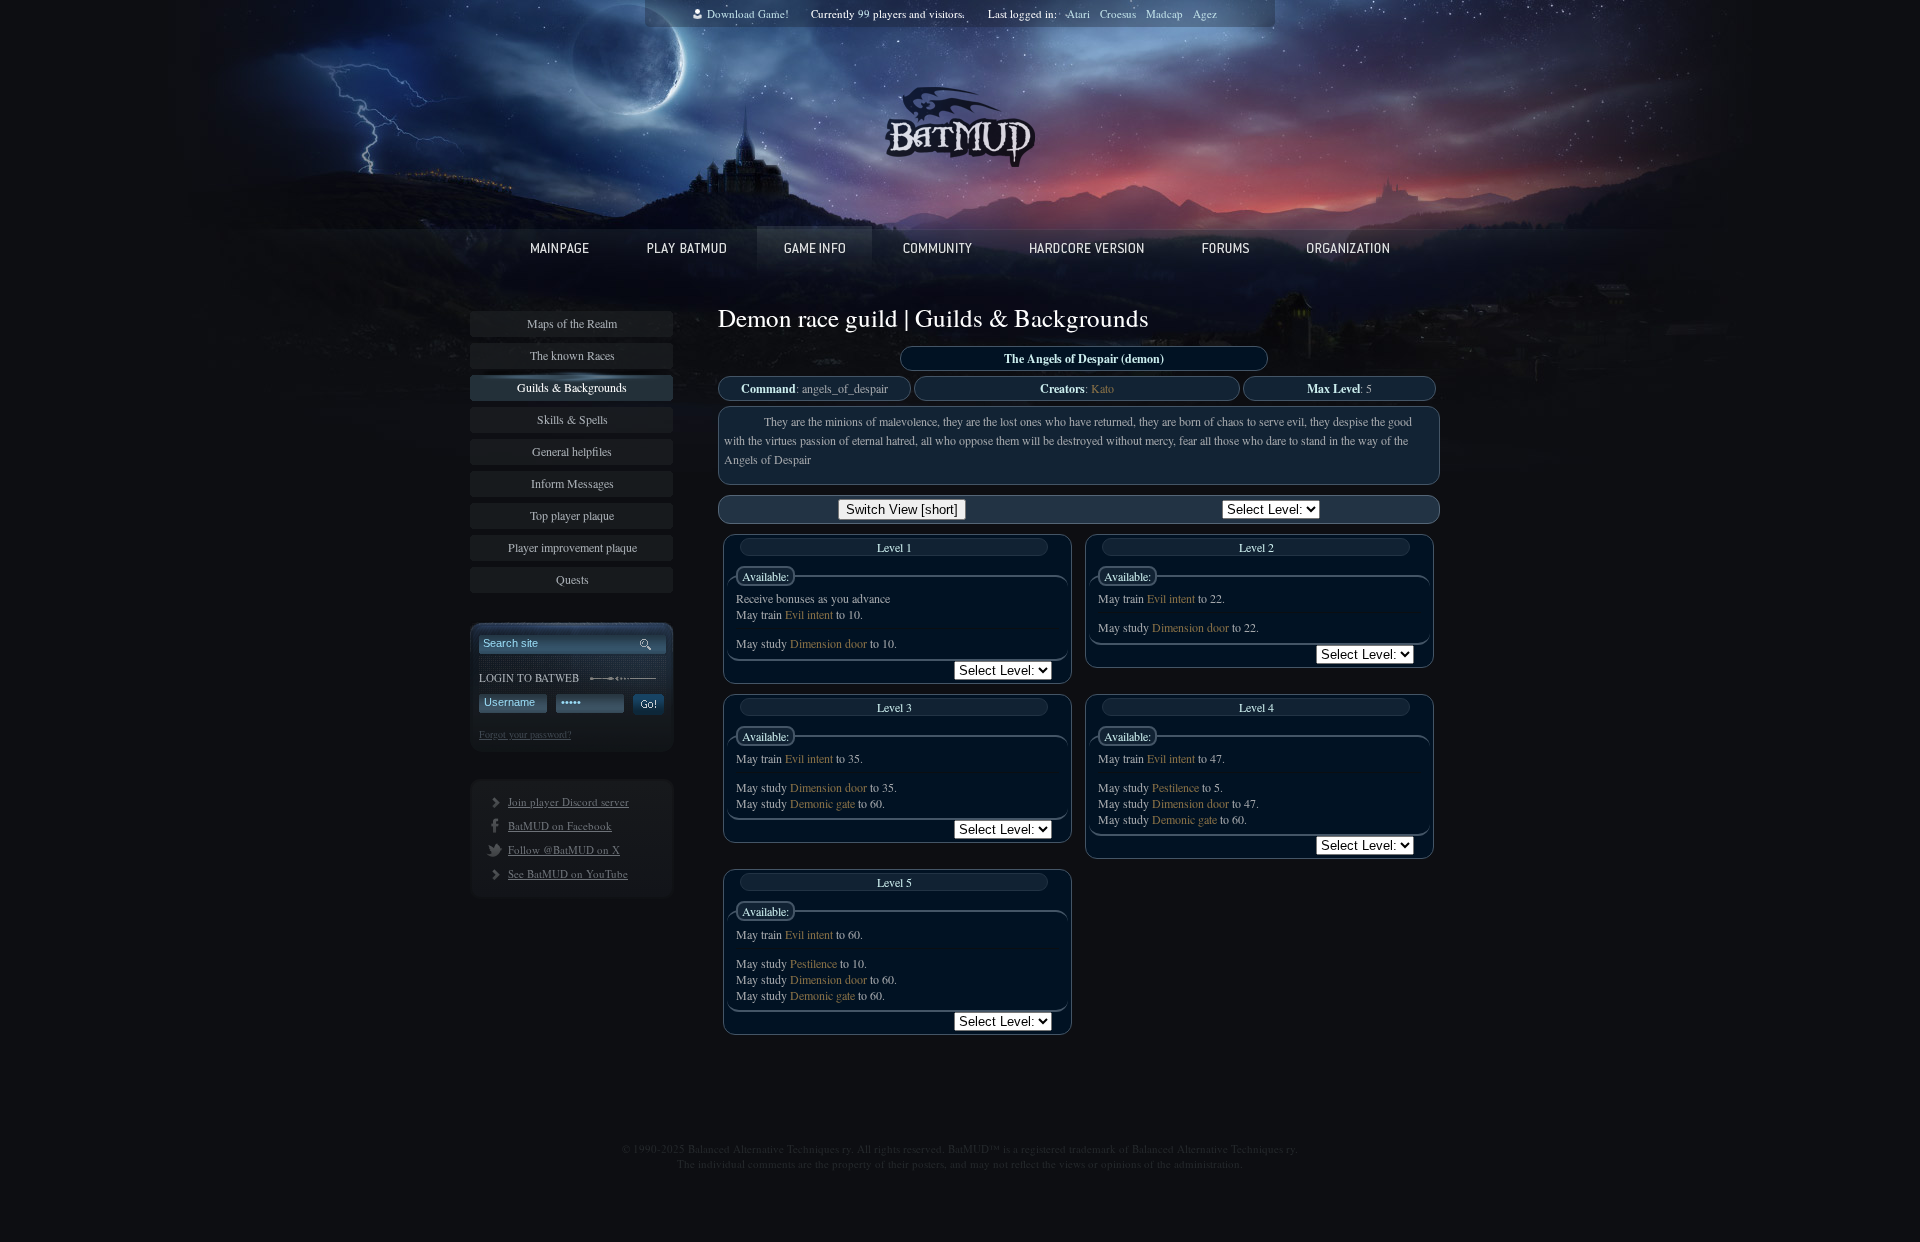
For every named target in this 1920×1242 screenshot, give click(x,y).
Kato (1102, 388)
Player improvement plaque (572, 547)
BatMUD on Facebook (560, 825)
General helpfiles (572, 451)
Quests (572, 579)
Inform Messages (572, 483)
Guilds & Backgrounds (572, 387)
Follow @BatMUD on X (564, 849)
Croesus (1118, 13)
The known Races (572, 355)
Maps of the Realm (572, 323)
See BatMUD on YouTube (568, 873)
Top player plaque (572, 515)
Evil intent (809, 614)
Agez (1205, 13)
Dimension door (828, 643)
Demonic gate (822, 803)
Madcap (1164, 13)
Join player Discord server (568, 801)
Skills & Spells (572, 419)
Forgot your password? (525, 734)
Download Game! (748, 13)
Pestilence (1175, 787)
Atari (1078, 13)
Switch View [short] (902, 509)
